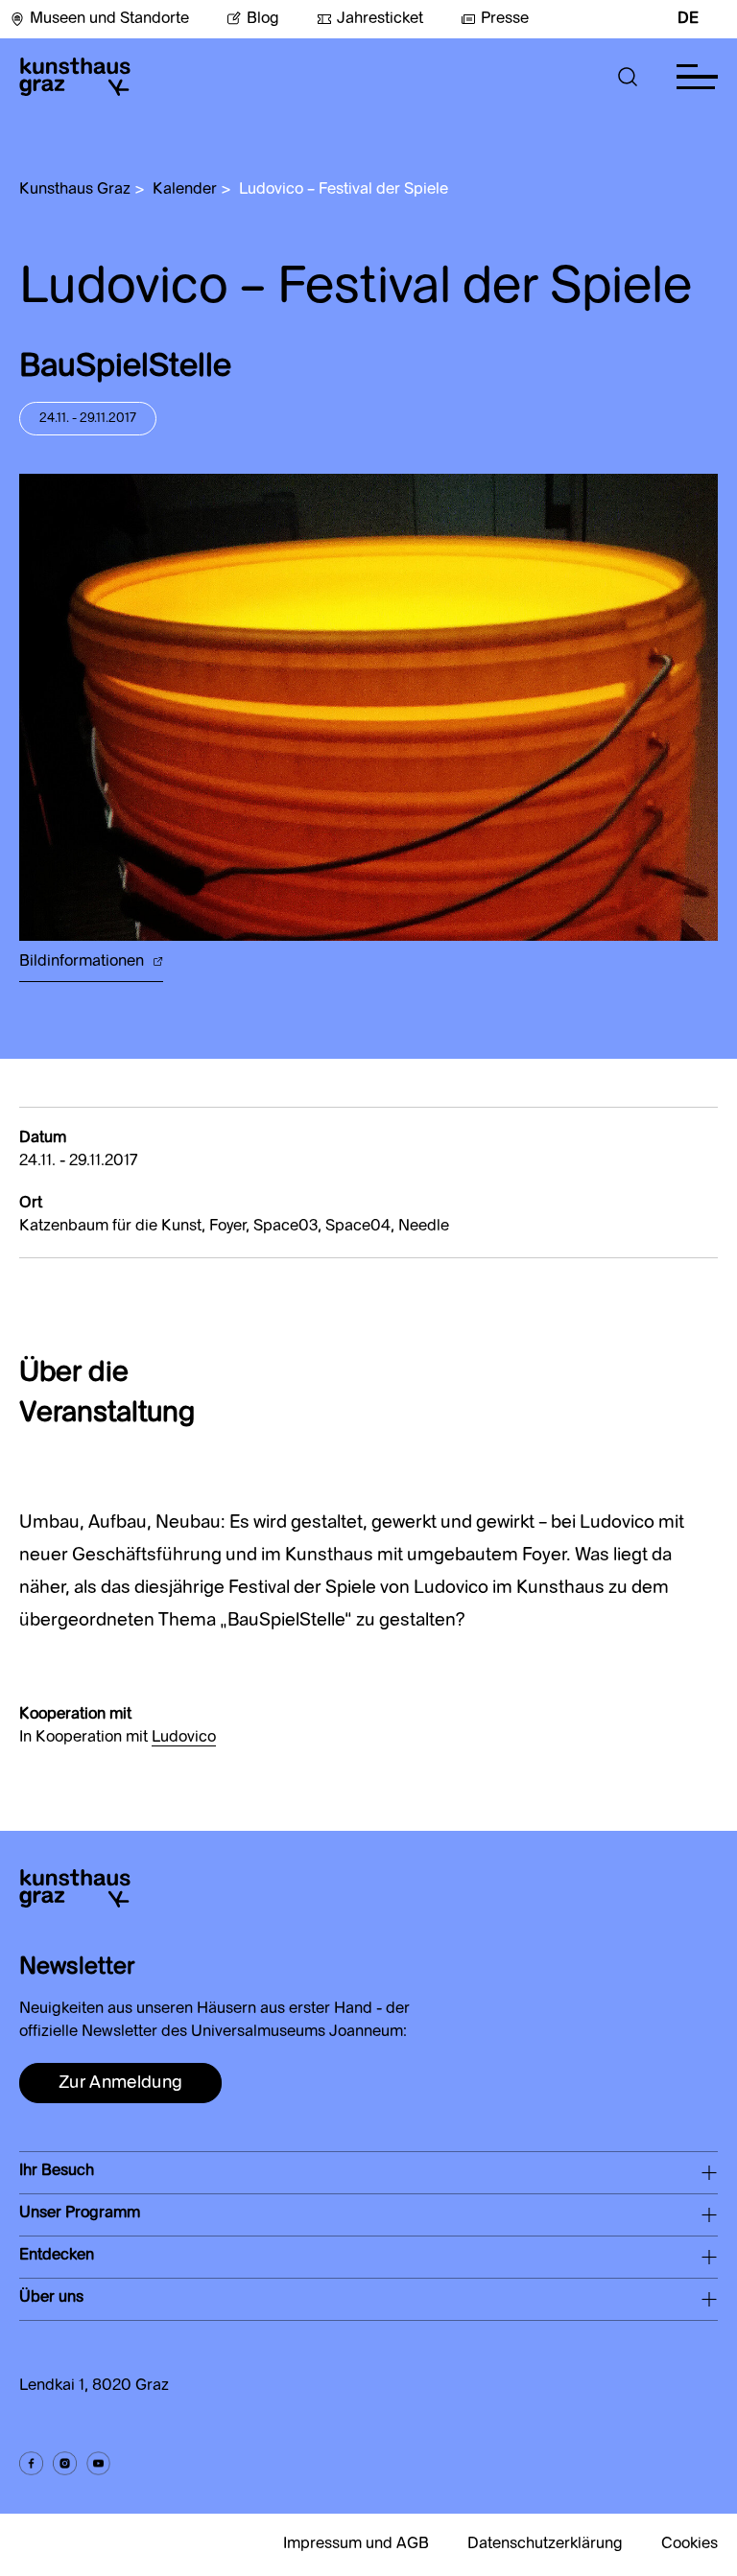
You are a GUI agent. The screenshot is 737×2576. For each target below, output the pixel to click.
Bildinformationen (83, 962)
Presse (505, 19)
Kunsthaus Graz (75, 190)
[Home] (75, 77)
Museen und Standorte (109, 19)
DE (688, 19)
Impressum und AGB (356, 2544)
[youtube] (98, 2463)
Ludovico (184, 1738)
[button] (628, 77)
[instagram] (65, 2463)
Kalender (185, 190)
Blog (263, 19)
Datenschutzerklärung (545, 2544)
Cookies (689, 2544)
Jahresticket (380, 19)
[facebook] (31, 2463)
